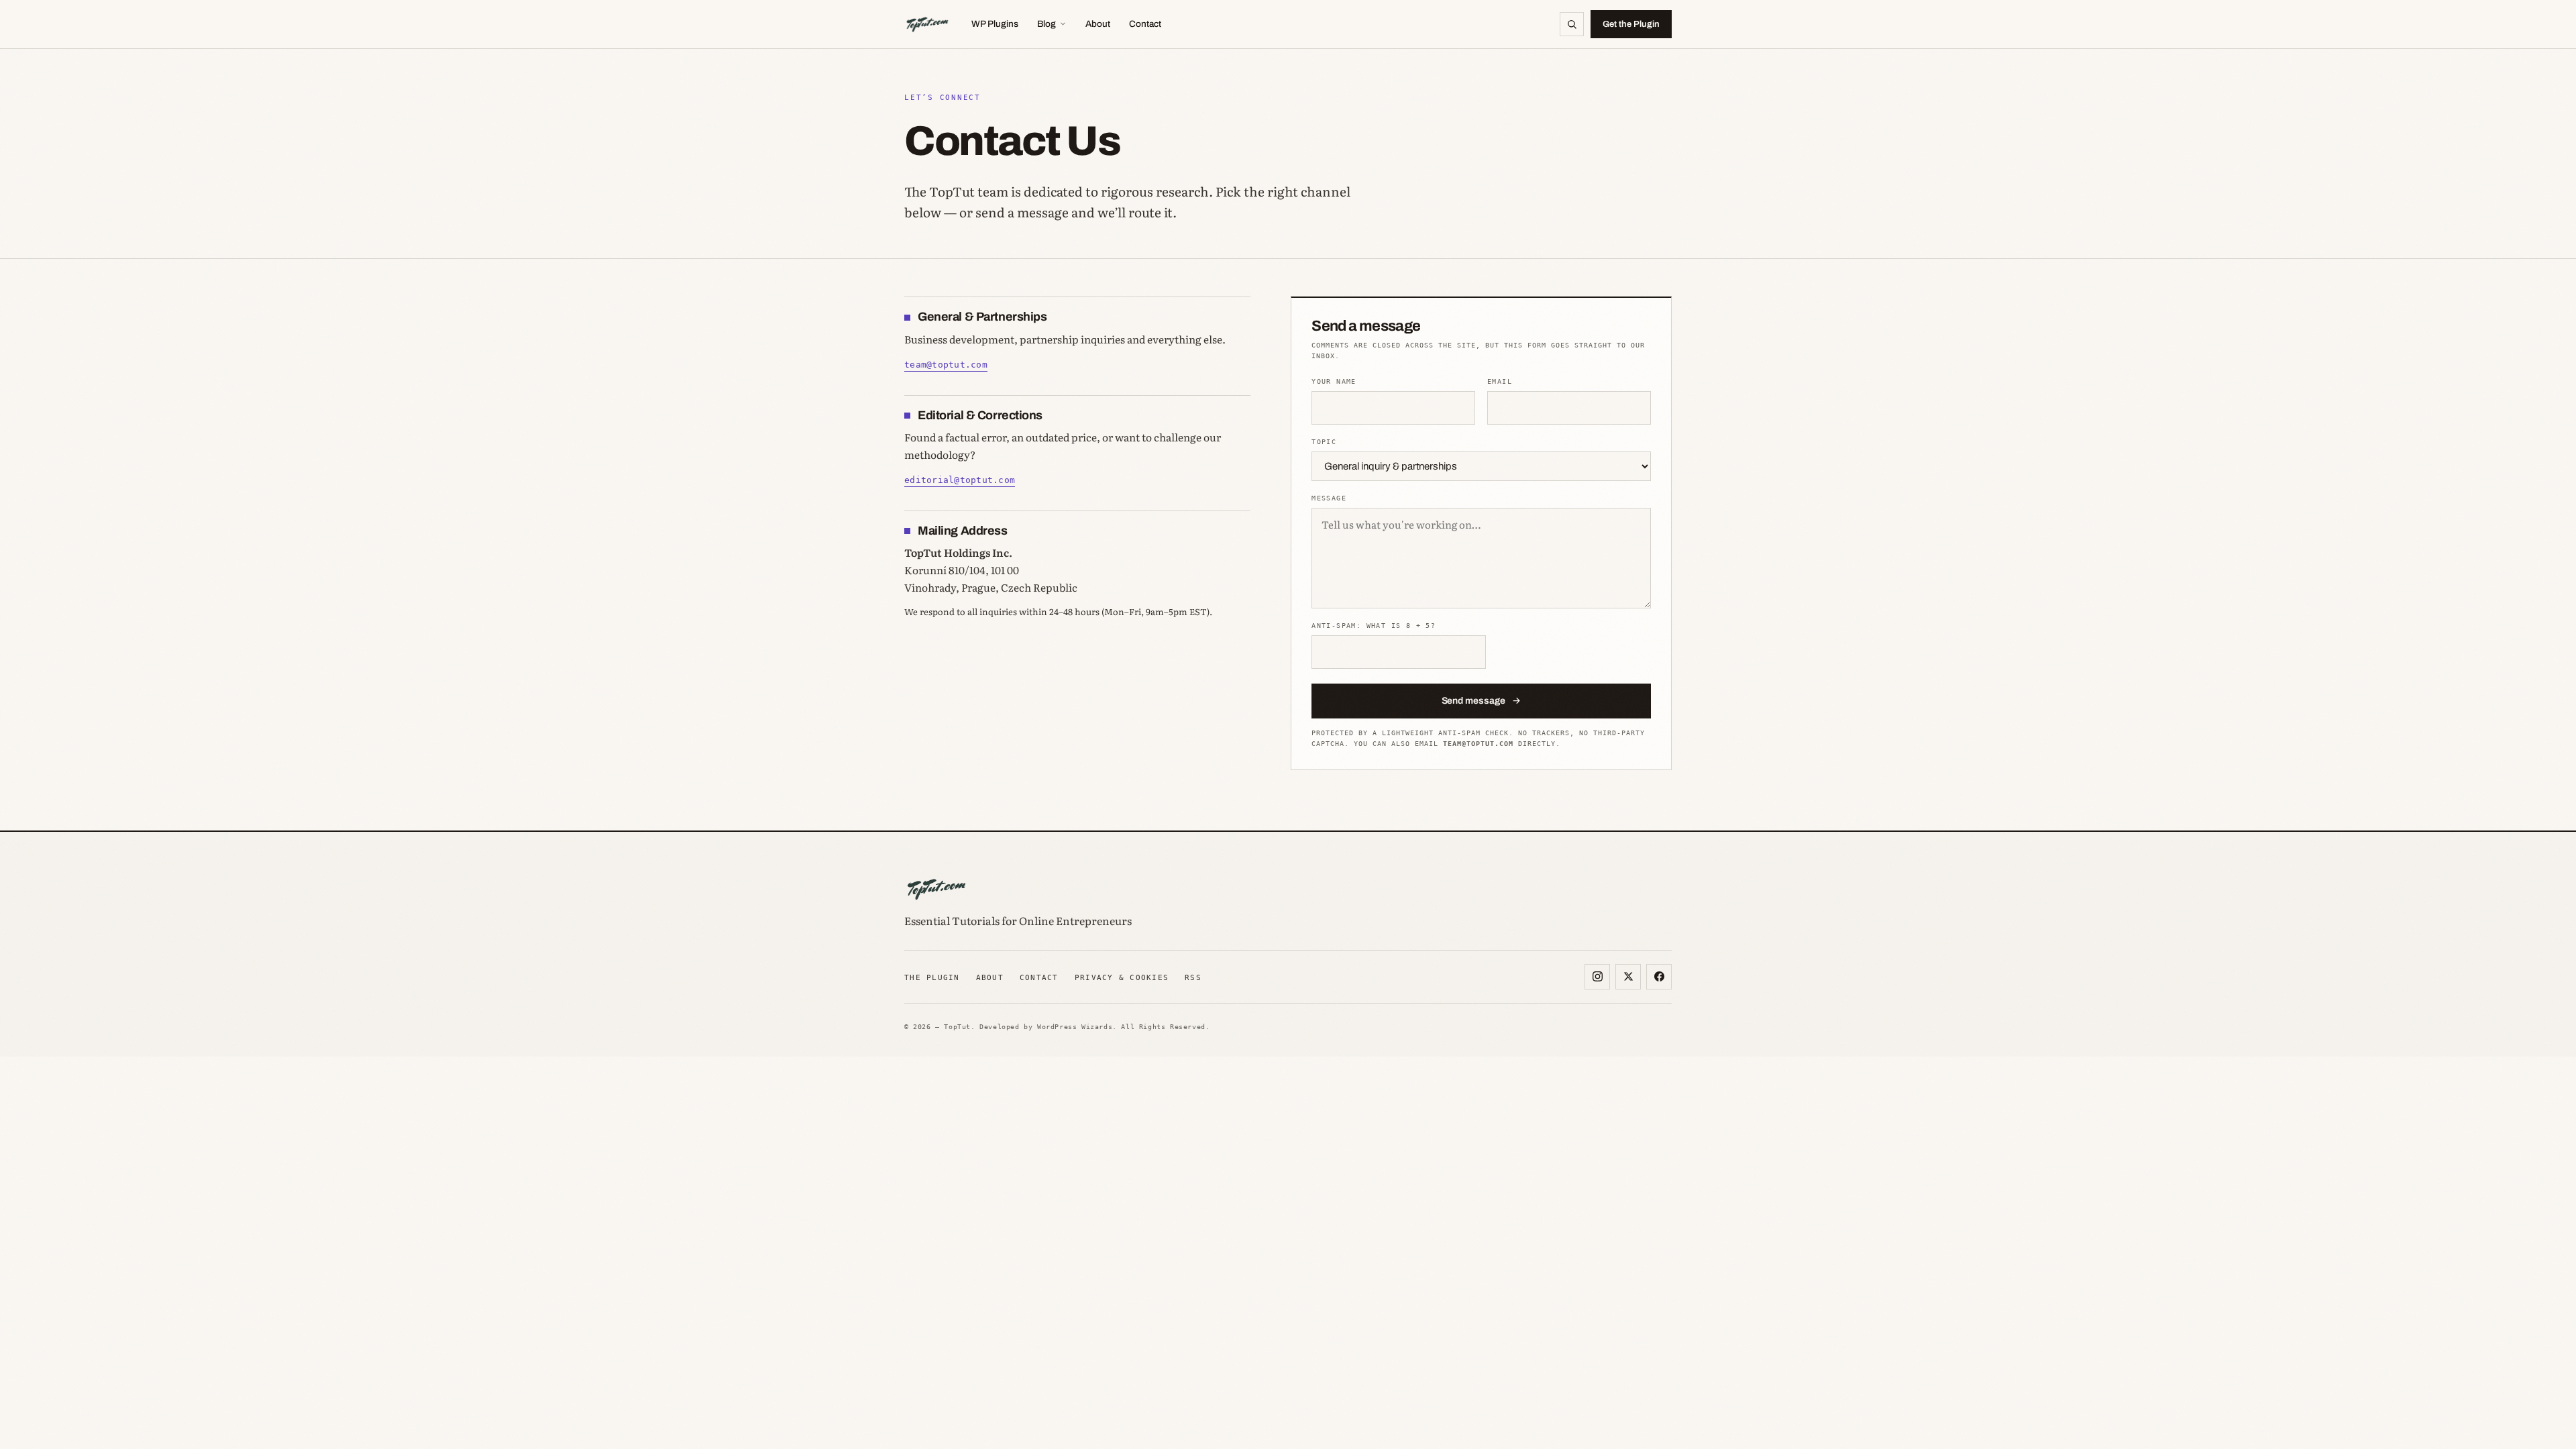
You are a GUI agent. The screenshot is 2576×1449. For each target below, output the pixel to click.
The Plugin (932, 977)
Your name (1334, 381)
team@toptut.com (946, 365)
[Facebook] (1659, 977)
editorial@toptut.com (960, 480)
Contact (1145, 24)
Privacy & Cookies (1122, 977)
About (1098, 24)
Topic (1324, 442)
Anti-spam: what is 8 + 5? (1374, 626)
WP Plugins (995, 24)
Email (1500, 381)
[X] (1628, 977)
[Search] (1572, 24)
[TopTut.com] (927, 24)
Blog (1046, 24)
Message (1329, 498)
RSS (1193, 977)
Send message (1473, 701)
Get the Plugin (1631, 24)
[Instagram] (1597, 977)
